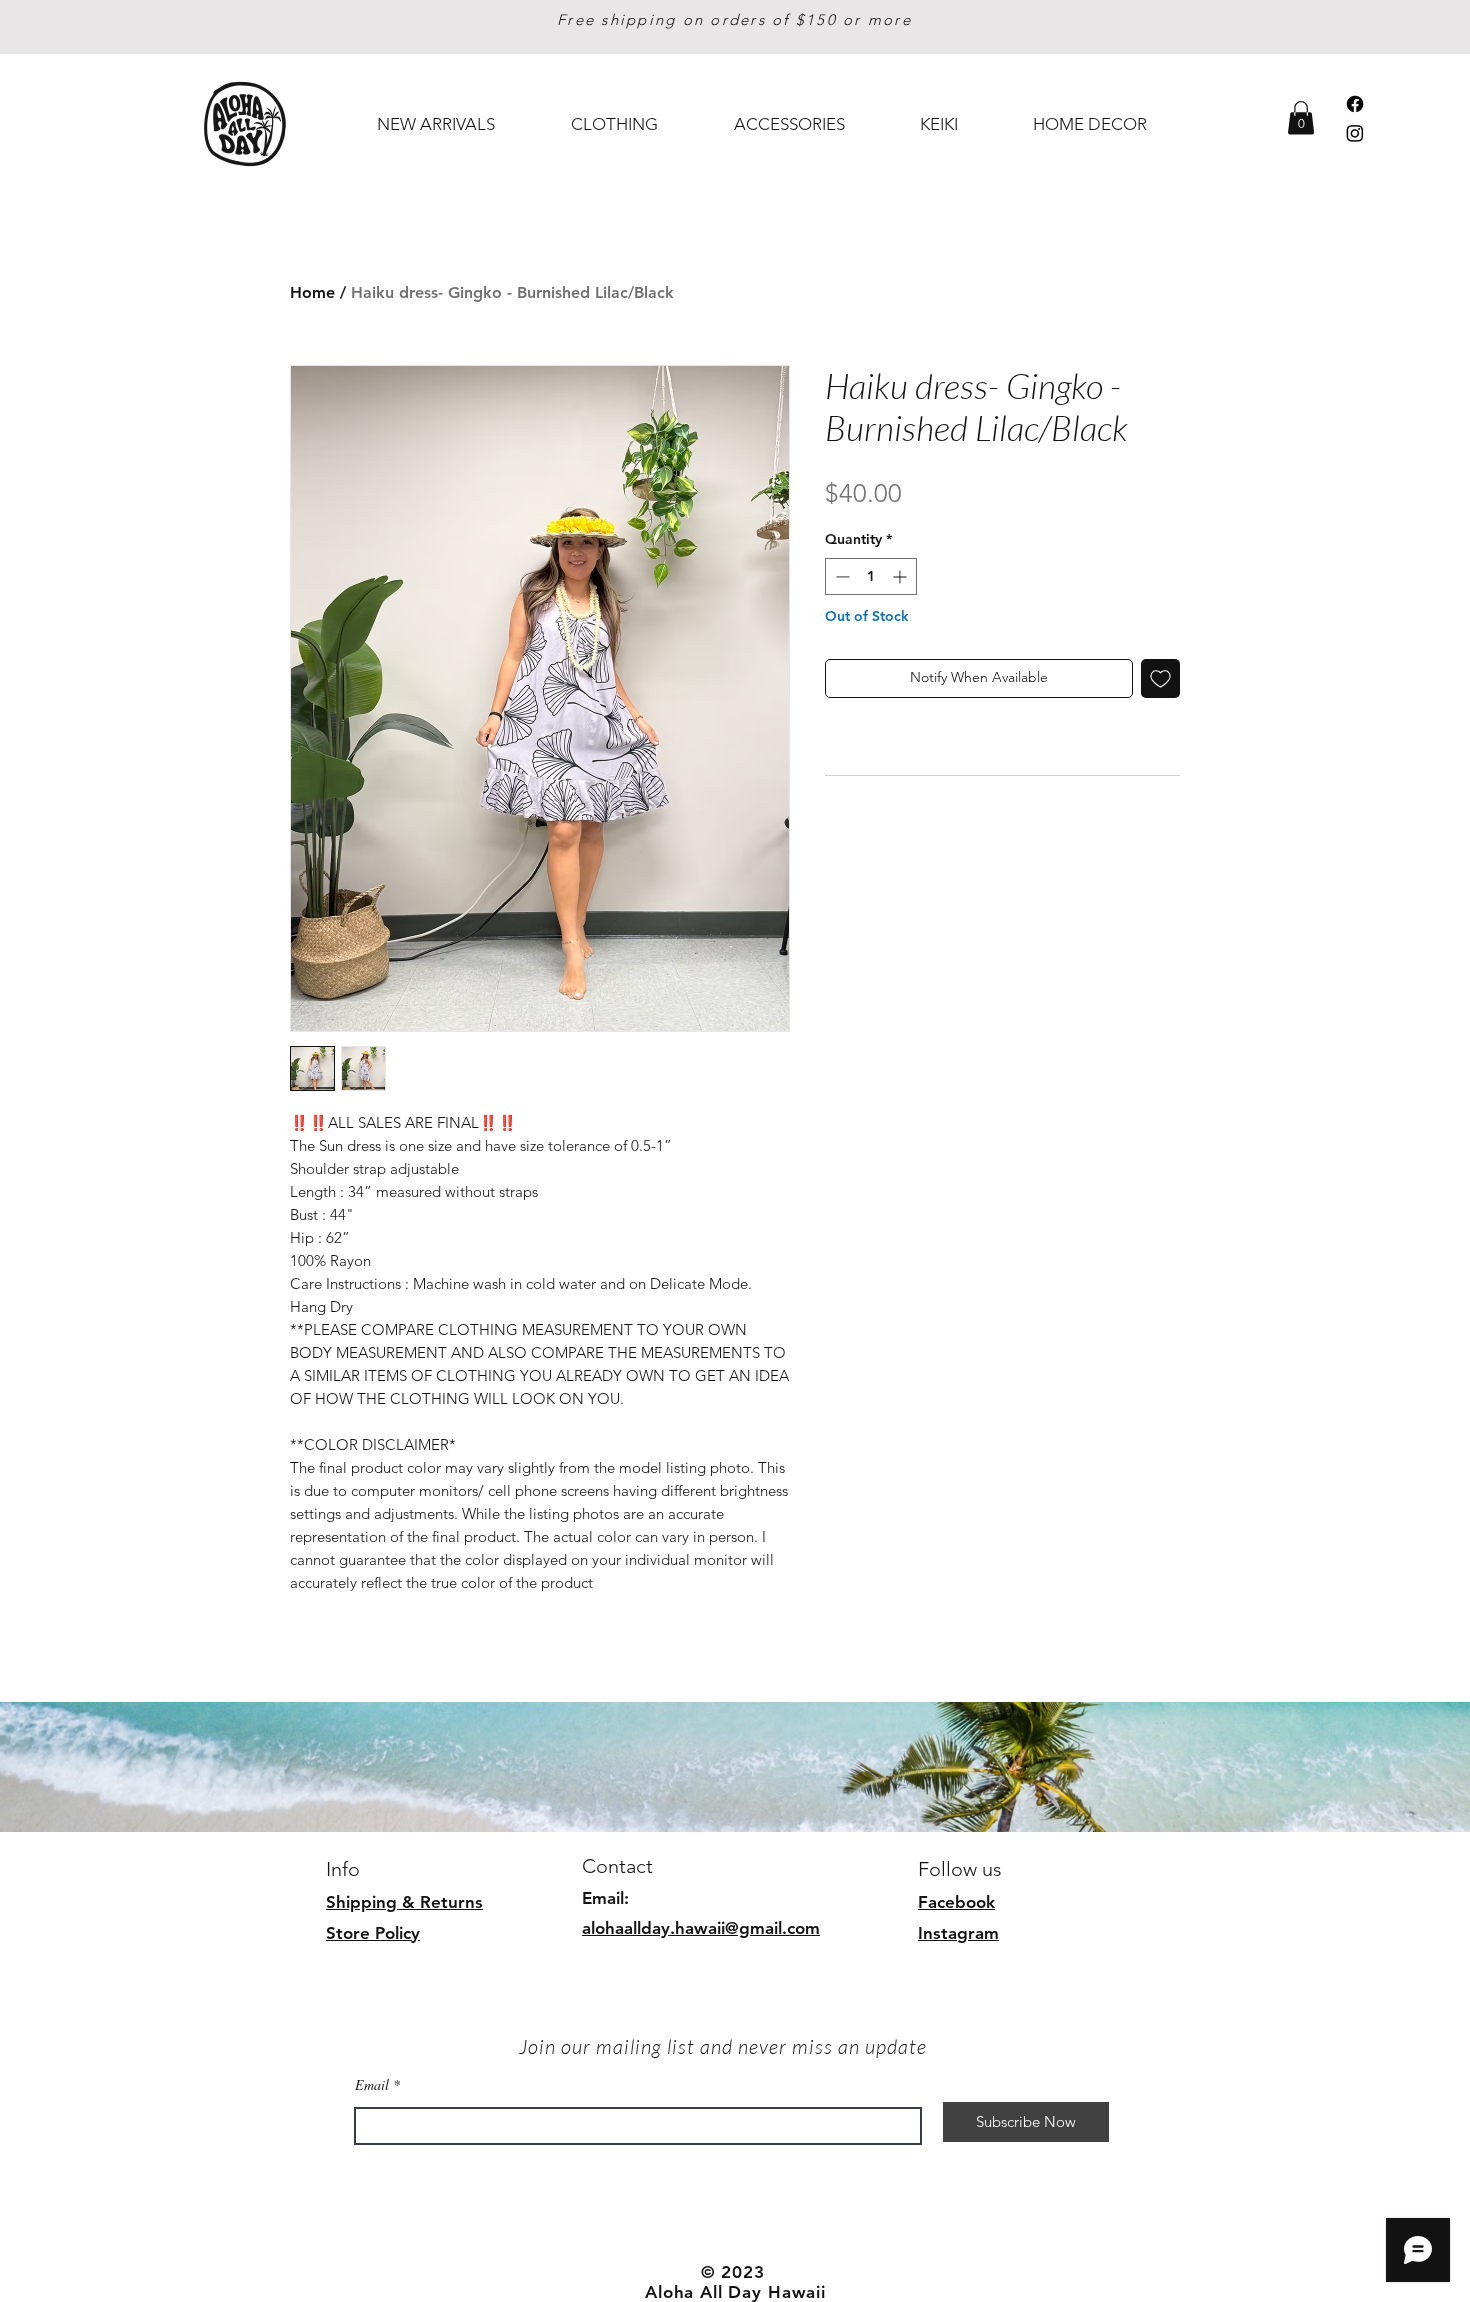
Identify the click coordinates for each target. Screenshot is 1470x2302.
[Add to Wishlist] (1160, 678)
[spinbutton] (871, 576)
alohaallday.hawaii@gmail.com (701, 1928)
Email (372, 2085)
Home (312, 292)
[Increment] (901, 576)
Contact (617, 1866)
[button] (1301, 117)
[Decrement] (840, 576)
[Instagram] (1355, 133)
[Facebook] (1355, 104)
